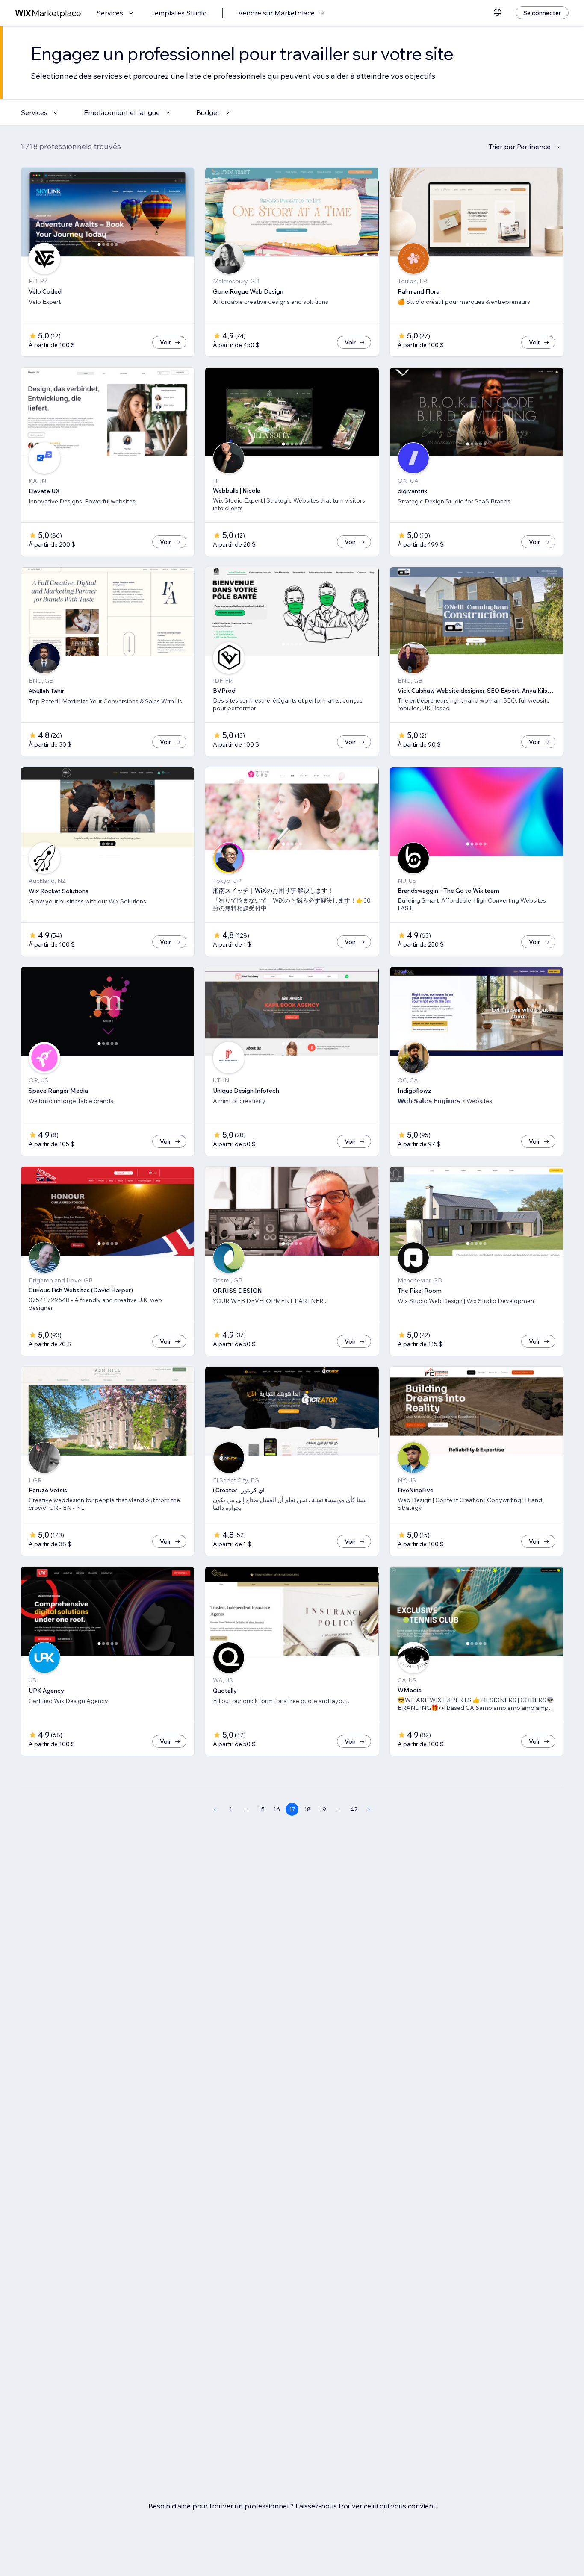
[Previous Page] (215, 1809)
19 (323, 1809)
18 (307, 1809)
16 (277, 1809)
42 (354, 1809)
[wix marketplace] (48, 13)
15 (261, 1809)
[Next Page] (369, 1809)
